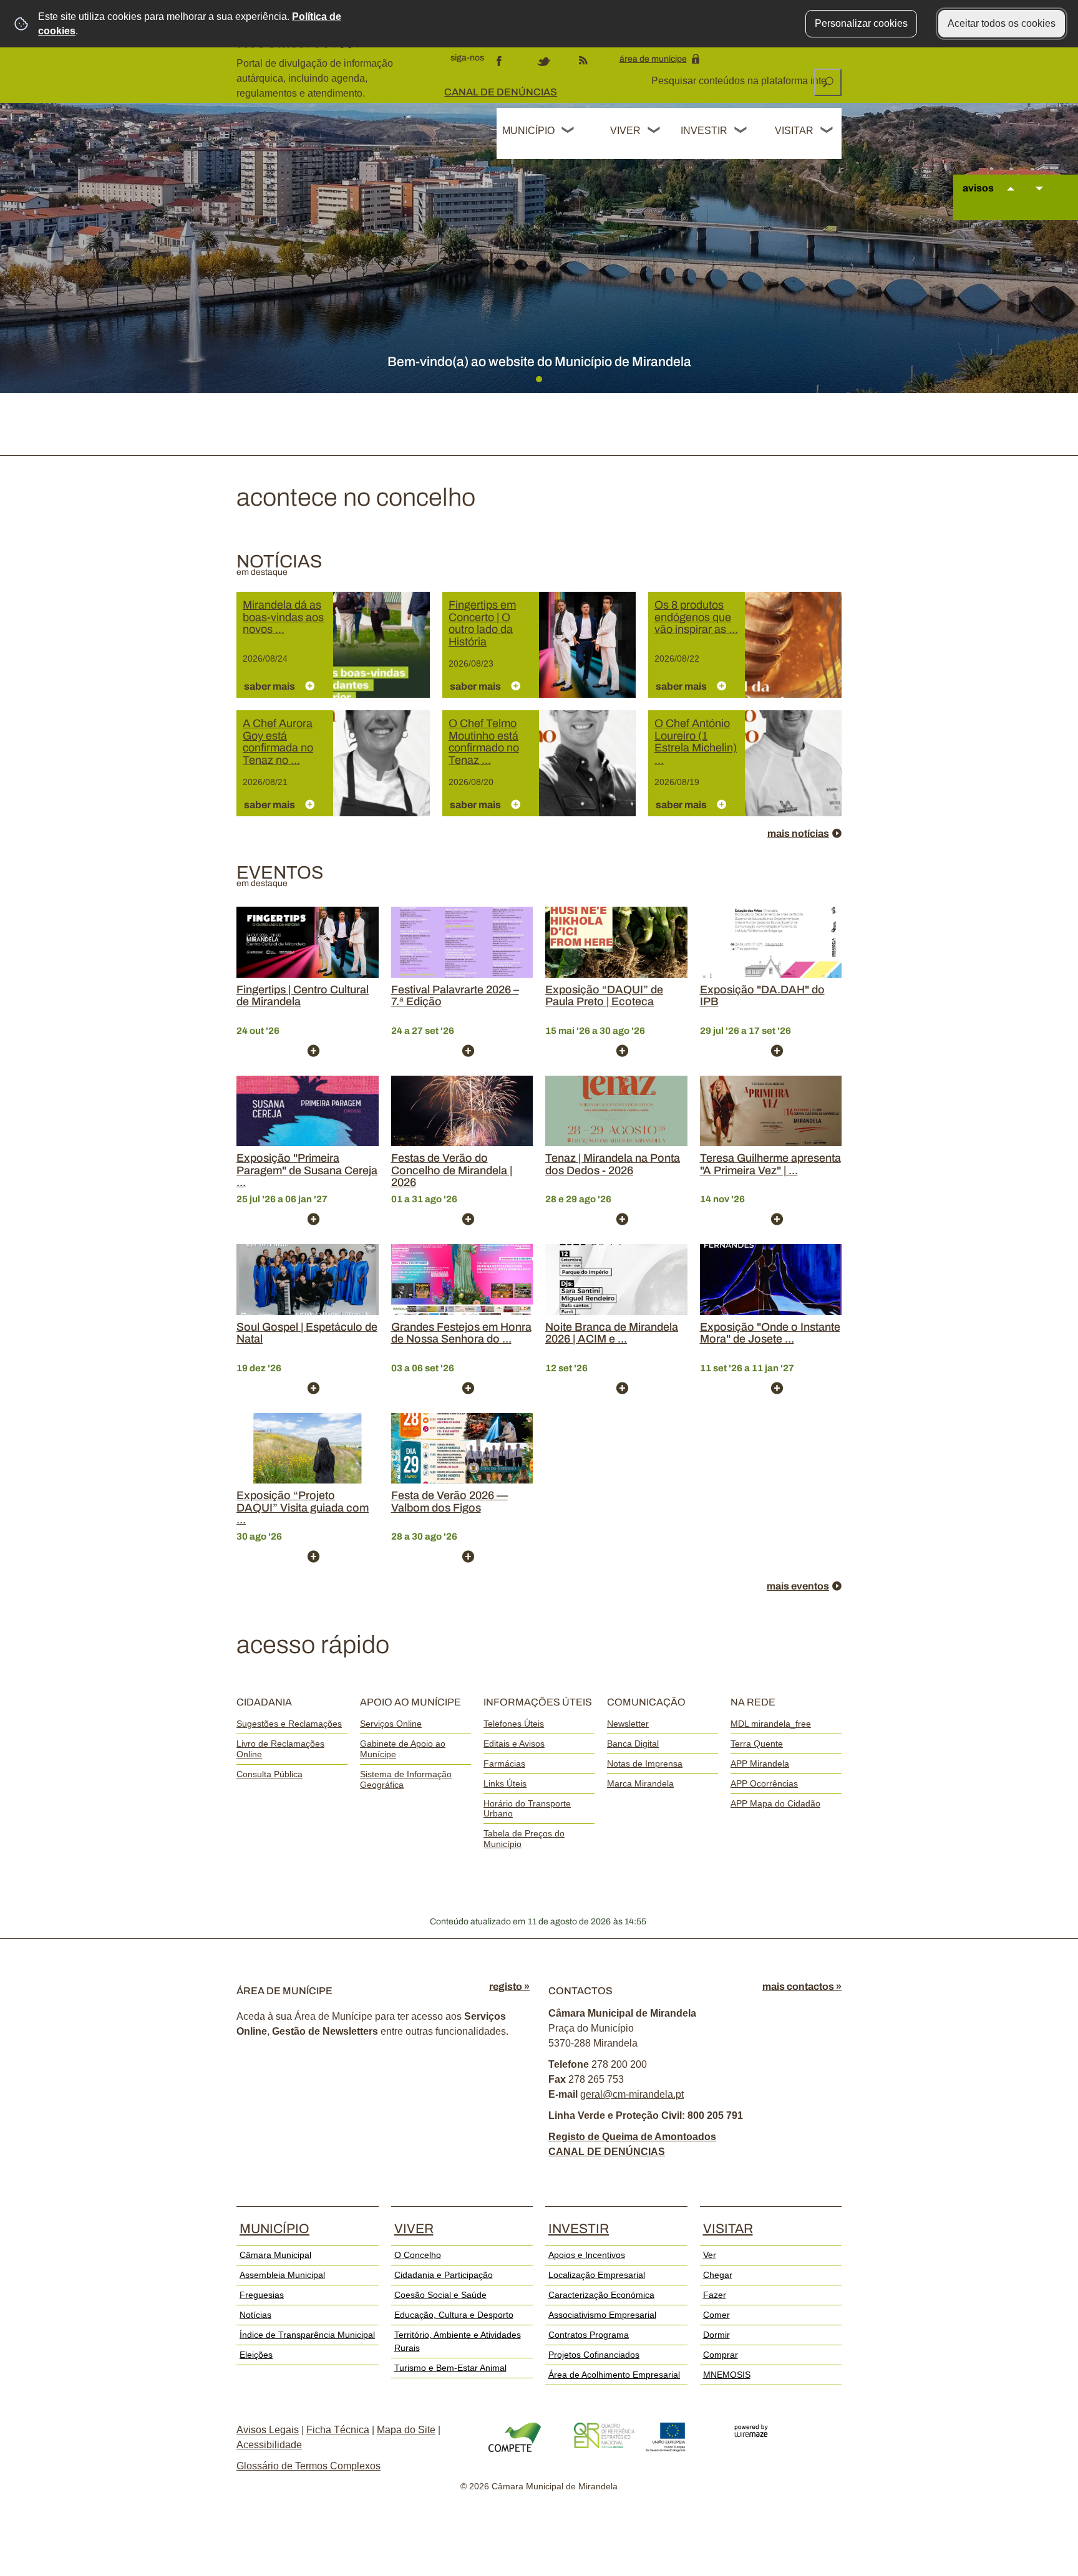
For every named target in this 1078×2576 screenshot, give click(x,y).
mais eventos (798, 1586)
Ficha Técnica (338, 2430)
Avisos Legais (268, 2430)
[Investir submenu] (741, 132)
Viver (625, 131)
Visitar (794, 131)
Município (528, 131)
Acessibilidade (269, 2445)
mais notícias (798, 833)
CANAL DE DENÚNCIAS (501, 92)
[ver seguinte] (1039, 200)
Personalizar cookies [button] (861, 23)
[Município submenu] (568, 132)
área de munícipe (653, 59)
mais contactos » (802, 1986)
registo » (509, 1986)
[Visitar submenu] (827, 132)
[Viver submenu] (654, 132)
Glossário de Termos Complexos (308, 2466)
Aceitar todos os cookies (1002, 23)
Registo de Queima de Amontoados (632, 2137)
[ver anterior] (1011, 200)
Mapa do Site (406, 2430)
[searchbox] (740, 81)
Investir (704, 131)
